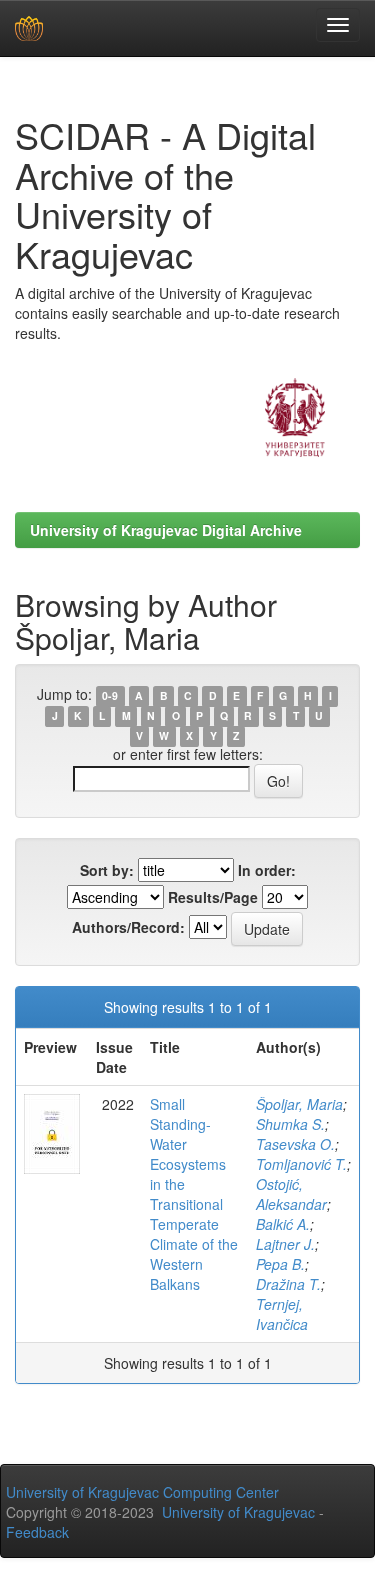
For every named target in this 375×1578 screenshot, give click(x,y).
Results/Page (213, 897)
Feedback (37, 1532)
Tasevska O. (295, 1144)
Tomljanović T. (301, 1164)
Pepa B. (280, 1264)
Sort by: (107, 870)
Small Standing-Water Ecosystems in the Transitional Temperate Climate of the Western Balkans (194, 1194)
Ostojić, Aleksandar (291, 1194)
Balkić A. (283, 1224)
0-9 (110, 695)
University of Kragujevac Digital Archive (166, 530)
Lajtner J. (285, 1244)
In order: (267, 870)
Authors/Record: (128, 927)
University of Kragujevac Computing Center (142, 1492)
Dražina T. (288, 1284)
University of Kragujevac (238, 1512)
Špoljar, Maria (299, 1104)
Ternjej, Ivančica (282, 1314)
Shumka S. (290, 1124)
